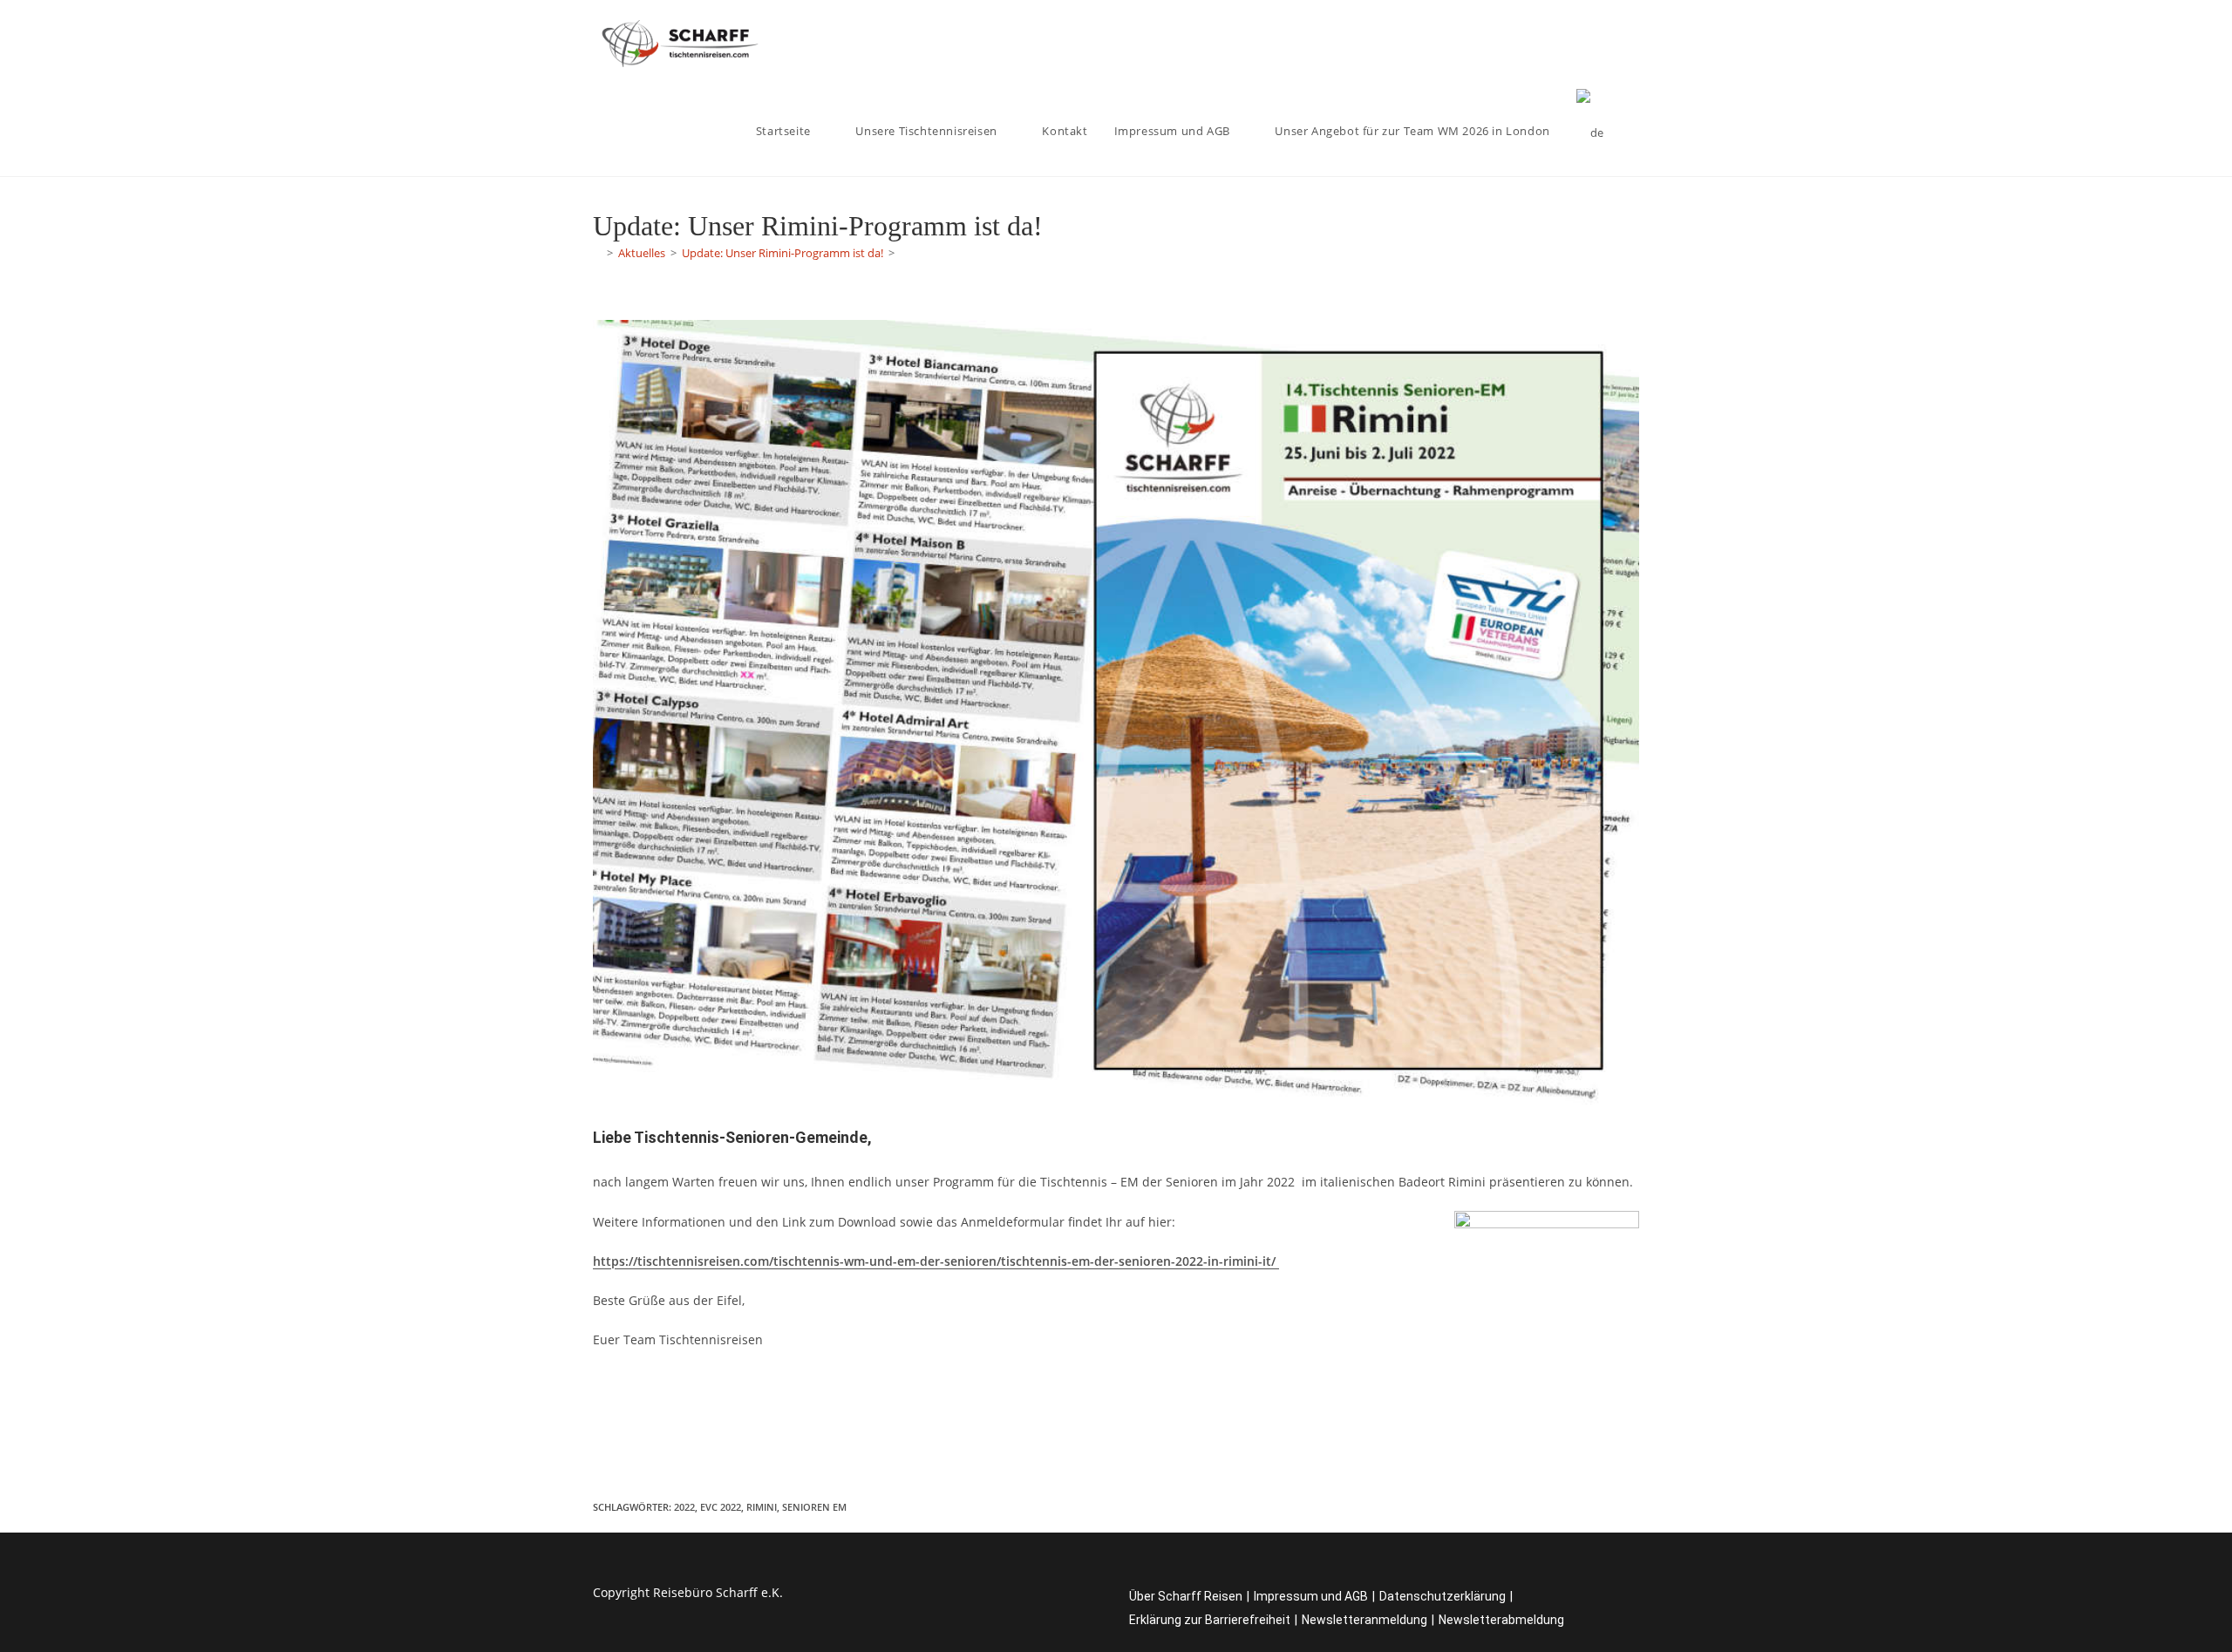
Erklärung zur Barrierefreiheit (1210, 1620)
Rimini (762, 1507)
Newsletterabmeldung (1501, 1620)
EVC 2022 (721, 1507)
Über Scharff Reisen (1186, 1596)
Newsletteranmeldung (1364, 1620)
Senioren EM (814, 1507)
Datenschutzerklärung (1443, 1596)
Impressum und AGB (1311, 1596)
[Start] (597, 253)
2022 (684, 1507)
